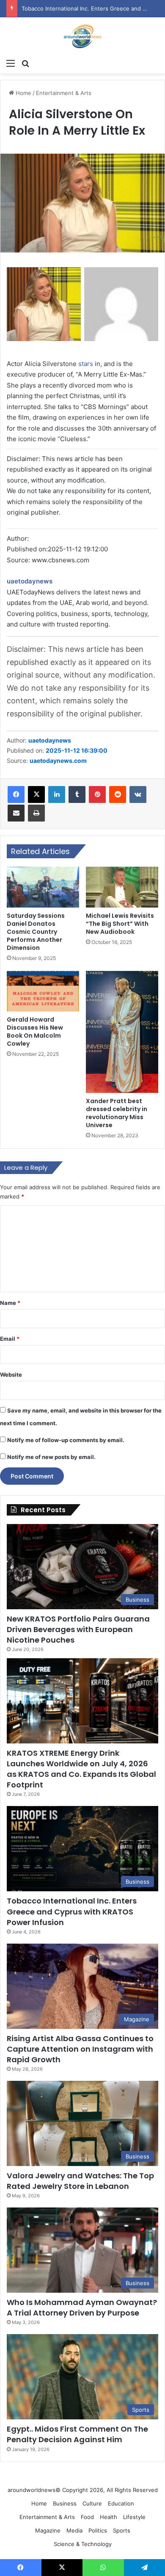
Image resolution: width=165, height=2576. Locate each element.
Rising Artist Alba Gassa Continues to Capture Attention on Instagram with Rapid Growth (80, 2049)
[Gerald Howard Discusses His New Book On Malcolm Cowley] (43, 991)
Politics (98, 2530)
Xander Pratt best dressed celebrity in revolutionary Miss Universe (117, 1113)
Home (23, 93)
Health (109, 2517)
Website (11, 1375)
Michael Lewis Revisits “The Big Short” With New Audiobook (120, 924)
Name (10, 1303)
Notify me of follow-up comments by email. (66, 1440)
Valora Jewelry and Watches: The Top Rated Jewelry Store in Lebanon (80, 2181)
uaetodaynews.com (58, 761)
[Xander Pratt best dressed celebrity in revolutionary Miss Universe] (122, 1032)
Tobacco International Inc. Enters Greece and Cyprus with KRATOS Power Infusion (72, 1911)
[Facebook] (16, 794)
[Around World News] (82, 36)
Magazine (48, 2530)
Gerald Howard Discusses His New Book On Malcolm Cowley (35, 1032)
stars (86, 364)
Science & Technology (83, 2544)
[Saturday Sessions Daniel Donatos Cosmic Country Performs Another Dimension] (43, 887)
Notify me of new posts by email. (51, 1457)
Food (87, 2517)
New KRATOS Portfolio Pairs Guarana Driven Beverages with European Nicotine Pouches (78, 1629)
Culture (92, 2503)
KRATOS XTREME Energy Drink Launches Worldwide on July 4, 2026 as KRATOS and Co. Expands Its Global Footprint (81, 1769)
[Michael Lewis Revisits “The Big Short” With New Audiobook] (122, 887)
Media (74, 2530)
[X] (36, 794)
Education (121, 2503)
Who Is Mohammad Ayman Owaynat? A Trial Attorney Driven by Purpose (82, 2308)
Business (65, 2503)
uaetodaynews (30, 581)
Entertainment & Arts (64, 93)
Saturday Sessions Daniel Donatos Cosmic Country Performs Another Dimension (36, 932)
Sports (122, 2530)
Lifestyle (134, 2517)
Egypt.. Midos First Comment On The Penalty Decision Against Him (77, 2434)
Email (10, 1339)
